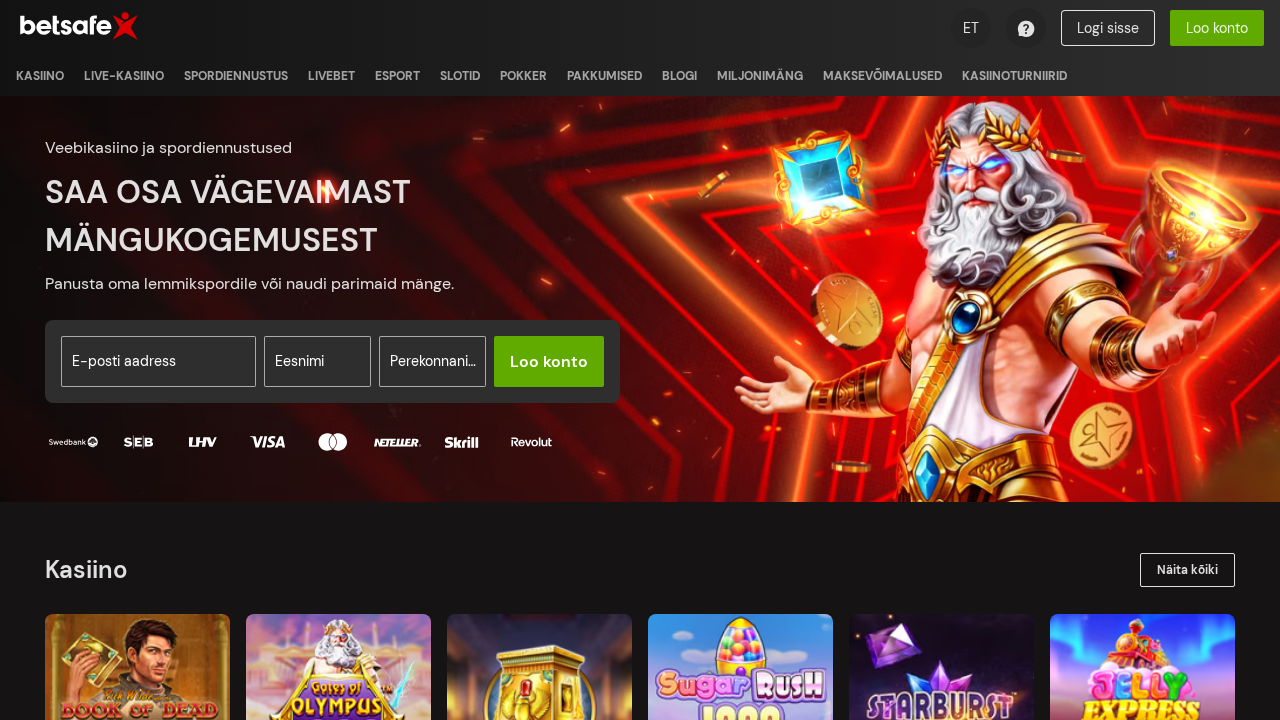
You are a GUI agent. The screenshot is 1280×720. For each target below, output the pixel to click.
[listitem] (40, 76)
